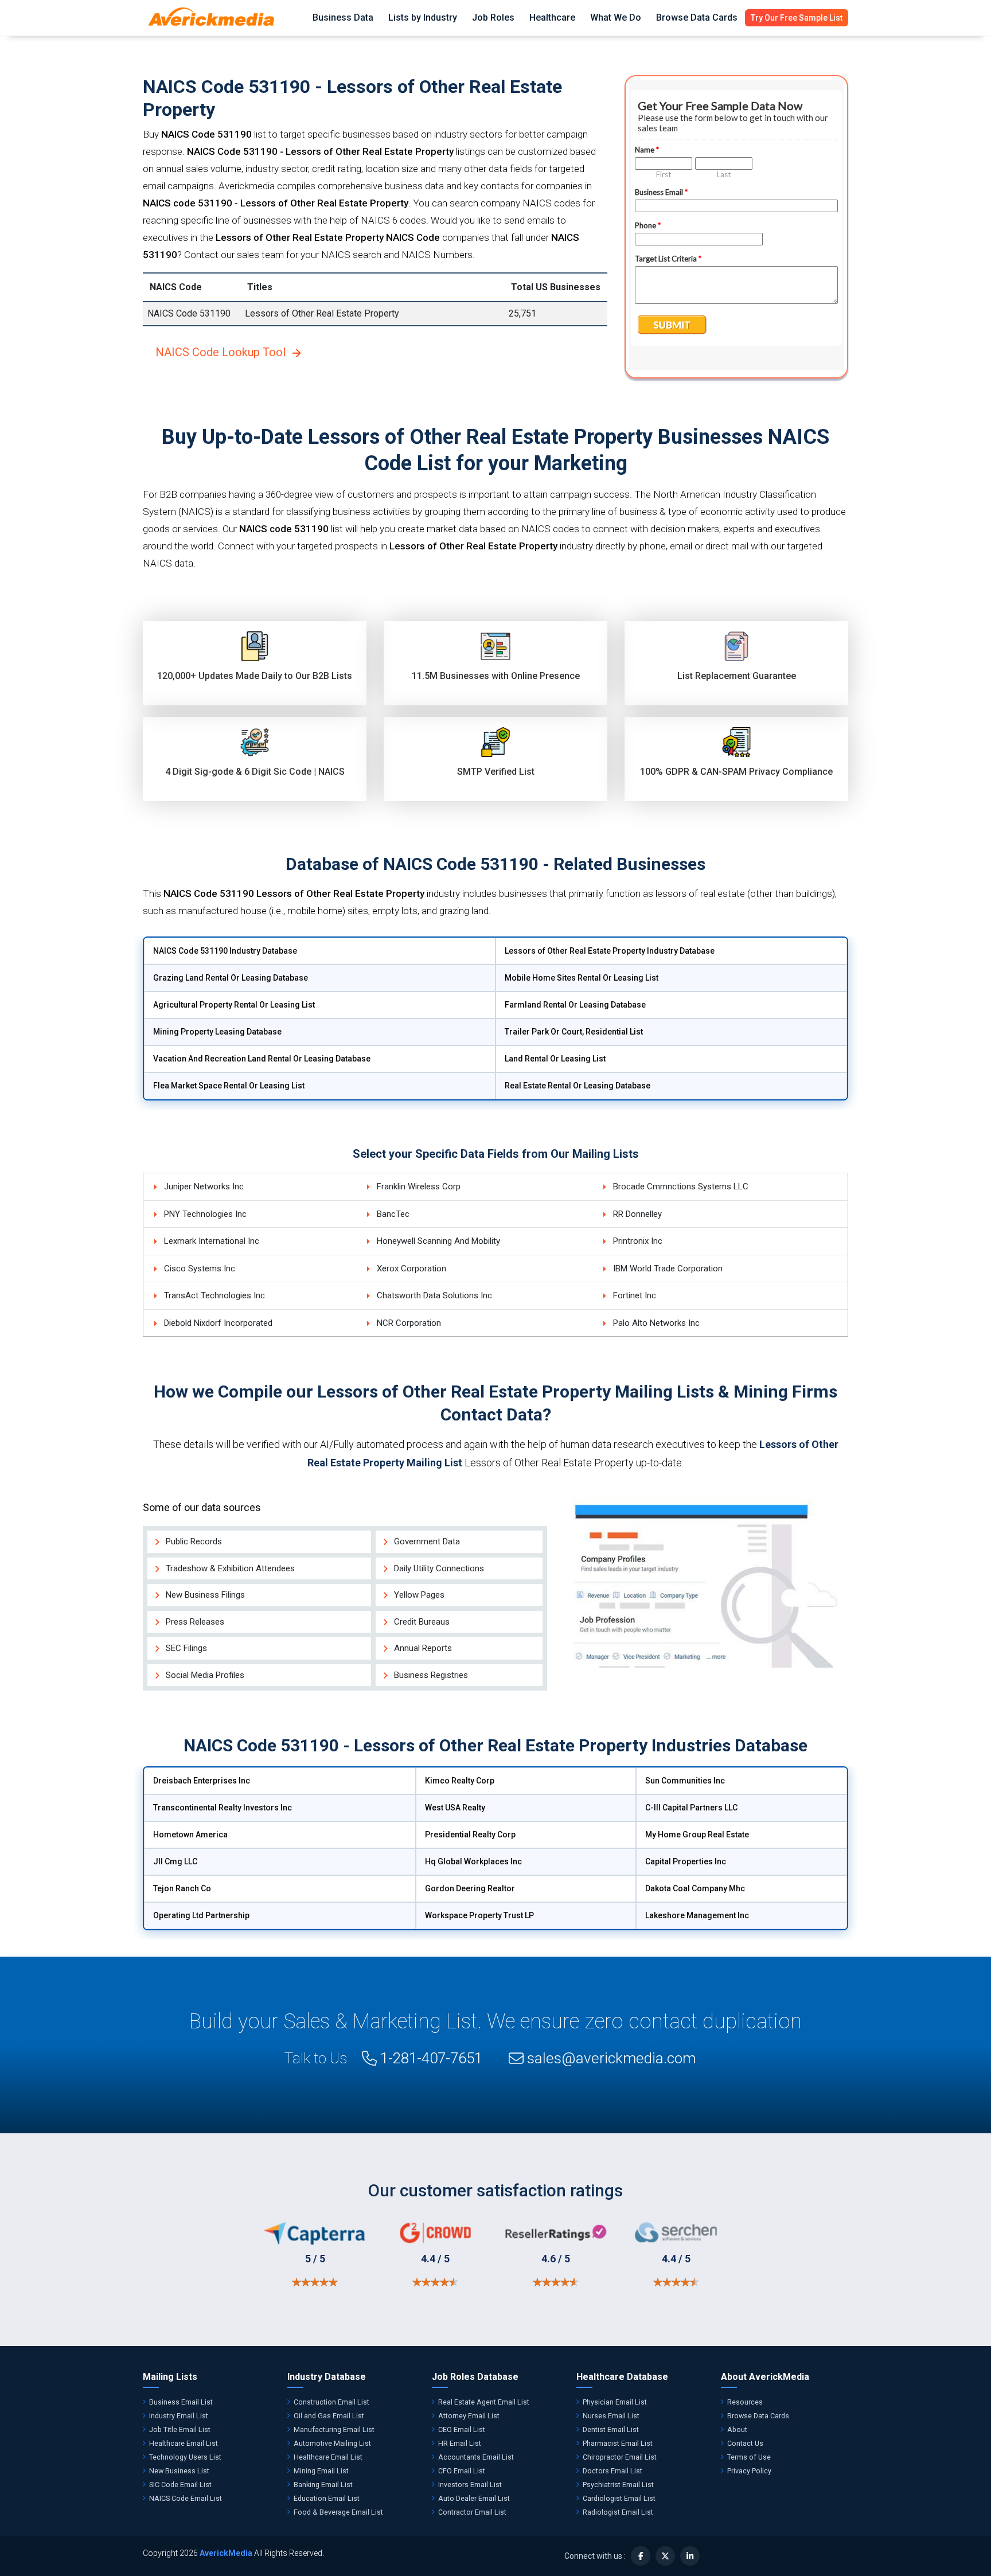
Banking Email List (323, 2485)
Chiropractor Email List (620, 2457)
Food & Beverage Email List (338, 2512)
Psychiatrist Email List (618, 2485)
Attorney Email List (469, 2416)
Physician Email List (615, 2402)
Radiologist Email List (618, 2512)
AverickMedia (226, 2553)
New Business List (179, 2471)
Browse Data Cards (697, 17)
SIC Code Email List (180, 2485)
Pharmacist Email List (618, 2443)
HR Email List (460, 2443)
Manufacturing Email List (334, 2429)
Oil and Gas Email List (329, 2416)
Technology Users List (185, 2457)
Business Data (343, 17)
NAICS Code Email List (186, 2498)
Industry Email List (179, 2416)
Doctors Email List (612, 2471)
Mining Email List (321, 2471)
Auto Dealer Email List (474, 2498)
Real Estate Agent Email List (484, 2402)
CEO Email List (462, 2429)
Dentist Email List (611, 2429)
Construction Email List (331, 2402)
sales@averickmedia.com (611, 2058)
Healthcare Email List (184, 2443)
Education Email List (327, 2498)
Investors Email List (470, 2485)
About (737, 2429)
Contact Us (745, 2443)
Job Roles (493, 17)
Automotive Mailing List (332, 2443)
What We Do (616, 17)
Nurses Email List (611, 2416)
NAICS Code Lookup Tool (221, 352)
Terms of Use (749, 2457)
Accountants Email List (476, 2457)
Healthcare (552, 17)
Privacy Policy (749, 2471)
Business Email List (181, 2402)
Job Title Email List (180, 2429)
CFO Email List (462, 2471)
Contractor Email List (472, 2512)
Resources (745, 2402)
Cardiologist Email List (619, 2498)
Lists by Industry (423, 17)
